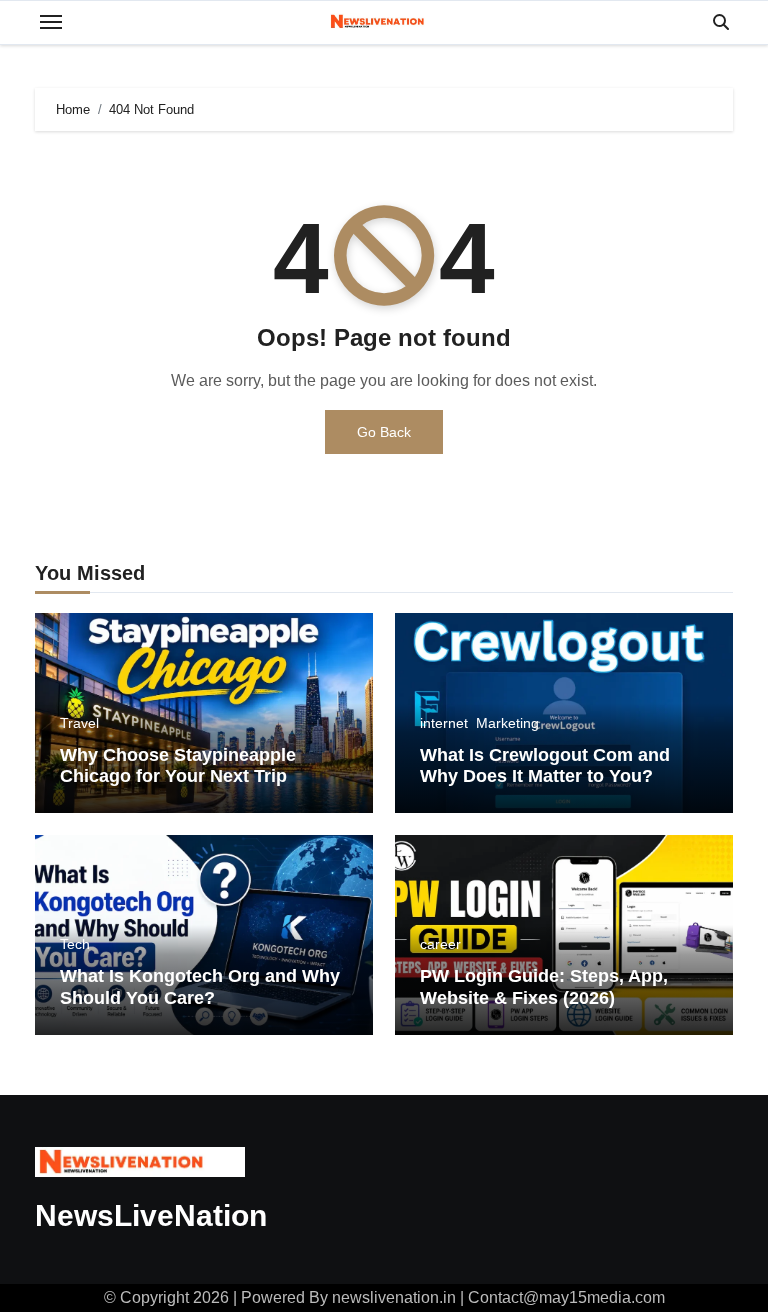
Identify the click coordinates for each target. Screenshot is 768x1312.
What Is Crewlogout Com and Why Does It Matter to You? (545, 766)
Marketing (507, 723)
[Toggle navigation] (51, 22)
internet (444, 723)
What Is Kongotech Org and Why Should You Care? (200, 987)
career (440, 944)
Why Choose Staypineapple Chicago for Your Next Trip (178, 766)
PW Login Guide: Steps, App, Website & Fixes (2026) (544, 987)
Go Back (384, 432)
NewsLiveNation (151, 1215)
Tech (75, 944)
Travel (79, 723)
